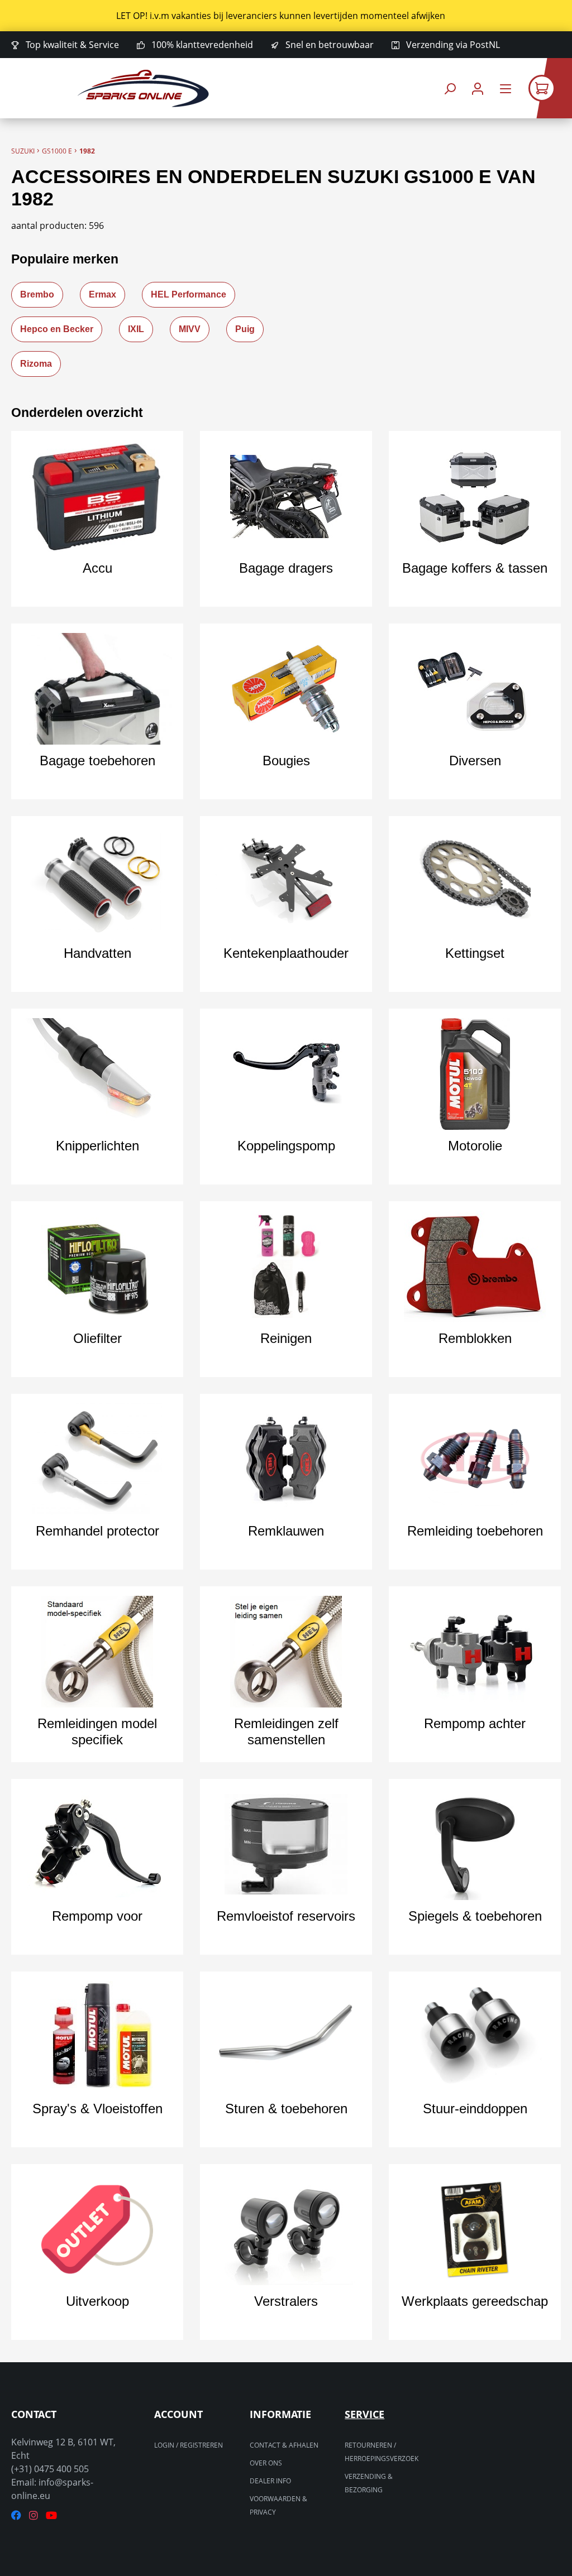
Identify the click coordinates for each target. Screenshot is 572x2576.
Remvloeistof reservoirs (286, 1916)
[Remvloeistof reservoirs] (286, 1844)
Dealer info (270, 2481)
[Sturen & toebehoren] (286, 2037)
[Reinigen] (286, 1267)
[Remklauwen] (286, 1459)
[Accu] (97, 496)
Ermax (103, 294)
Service (364, 2414)
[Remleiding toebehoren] (475, 1459)
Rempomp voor (97, 1916)
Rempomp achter (475, 1723)
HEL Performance (189, 294)
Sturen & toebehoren (286, 2109)
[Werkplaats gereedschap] (475, 2229)
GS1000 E (57, 151)
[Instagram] (34, 2515)
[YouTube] (51, 2515)
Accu (97, 568)
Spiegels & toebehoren (475, 1916)
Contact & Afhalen (284, 2445)
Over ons (266, 2463)
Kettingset (475, 953)
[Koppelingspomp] (286, 1074)
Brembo (37, 294)
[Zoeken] (450, 88)
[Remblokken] (475, 1267)
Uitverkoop (97, 2301)
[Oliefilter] (97, 1267)
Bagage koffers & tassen (475, 568)
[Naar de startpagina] (143, 88)
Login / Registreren (189, 2445)
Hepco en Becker (57, 329)
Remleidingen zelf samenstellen (286, 1731)
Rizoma (36, 364)
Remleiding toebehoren (475, 1531)
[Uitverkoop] (97, 2229)
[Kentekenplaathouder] (286, 881)
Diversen (475, 761)
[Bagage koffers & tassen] (475, 496)
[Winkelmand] (550, 88)
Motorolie (475, 1146)
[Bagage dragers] (286, 496)
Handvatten (97, 953)
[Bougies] (286, 689)
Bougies (286, 761)
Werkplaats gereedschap (475, 2301)
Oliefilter (97, 1338)
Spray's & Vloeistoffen (97, 2109)
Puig (245, 329)
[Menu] (506, 88)
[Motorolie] (475, 1074)
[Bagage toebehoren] (97, 689)
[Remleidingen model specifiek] (97, 1652)
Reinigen (286, 1338)
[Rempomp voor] (97, 1844)
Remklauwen (286, 1531)
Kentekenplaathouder (286, 953)
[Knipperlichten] (97, 1074)
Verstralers (286, 2301)
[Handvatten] (97, 881)
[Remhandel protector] (97, 1459)
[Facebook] (16, 2515)
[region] (286, 16)
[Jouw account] (478, 88)
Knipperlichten (97, 1146)
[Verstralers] (286, 2229)
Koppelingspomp (286, 1146)
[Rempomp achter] (475, 1652)
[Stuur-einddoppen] (475, 2037)
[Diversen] (475, 689)
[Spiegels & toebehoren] (475, 1844)
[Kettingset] (475, 881)
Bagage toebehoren (97, 761)
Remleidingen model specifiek (97, 1731)
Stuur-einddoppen (475, 2109)
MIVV (190, 329)
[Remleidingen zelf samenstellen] (286, 1652)
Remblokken (475, 1338)
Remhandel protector (97, 1531)
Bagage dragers (286, 568)
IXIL (136, 329)
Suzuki (23, 151)
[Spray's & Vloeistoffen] (97, 2037)
